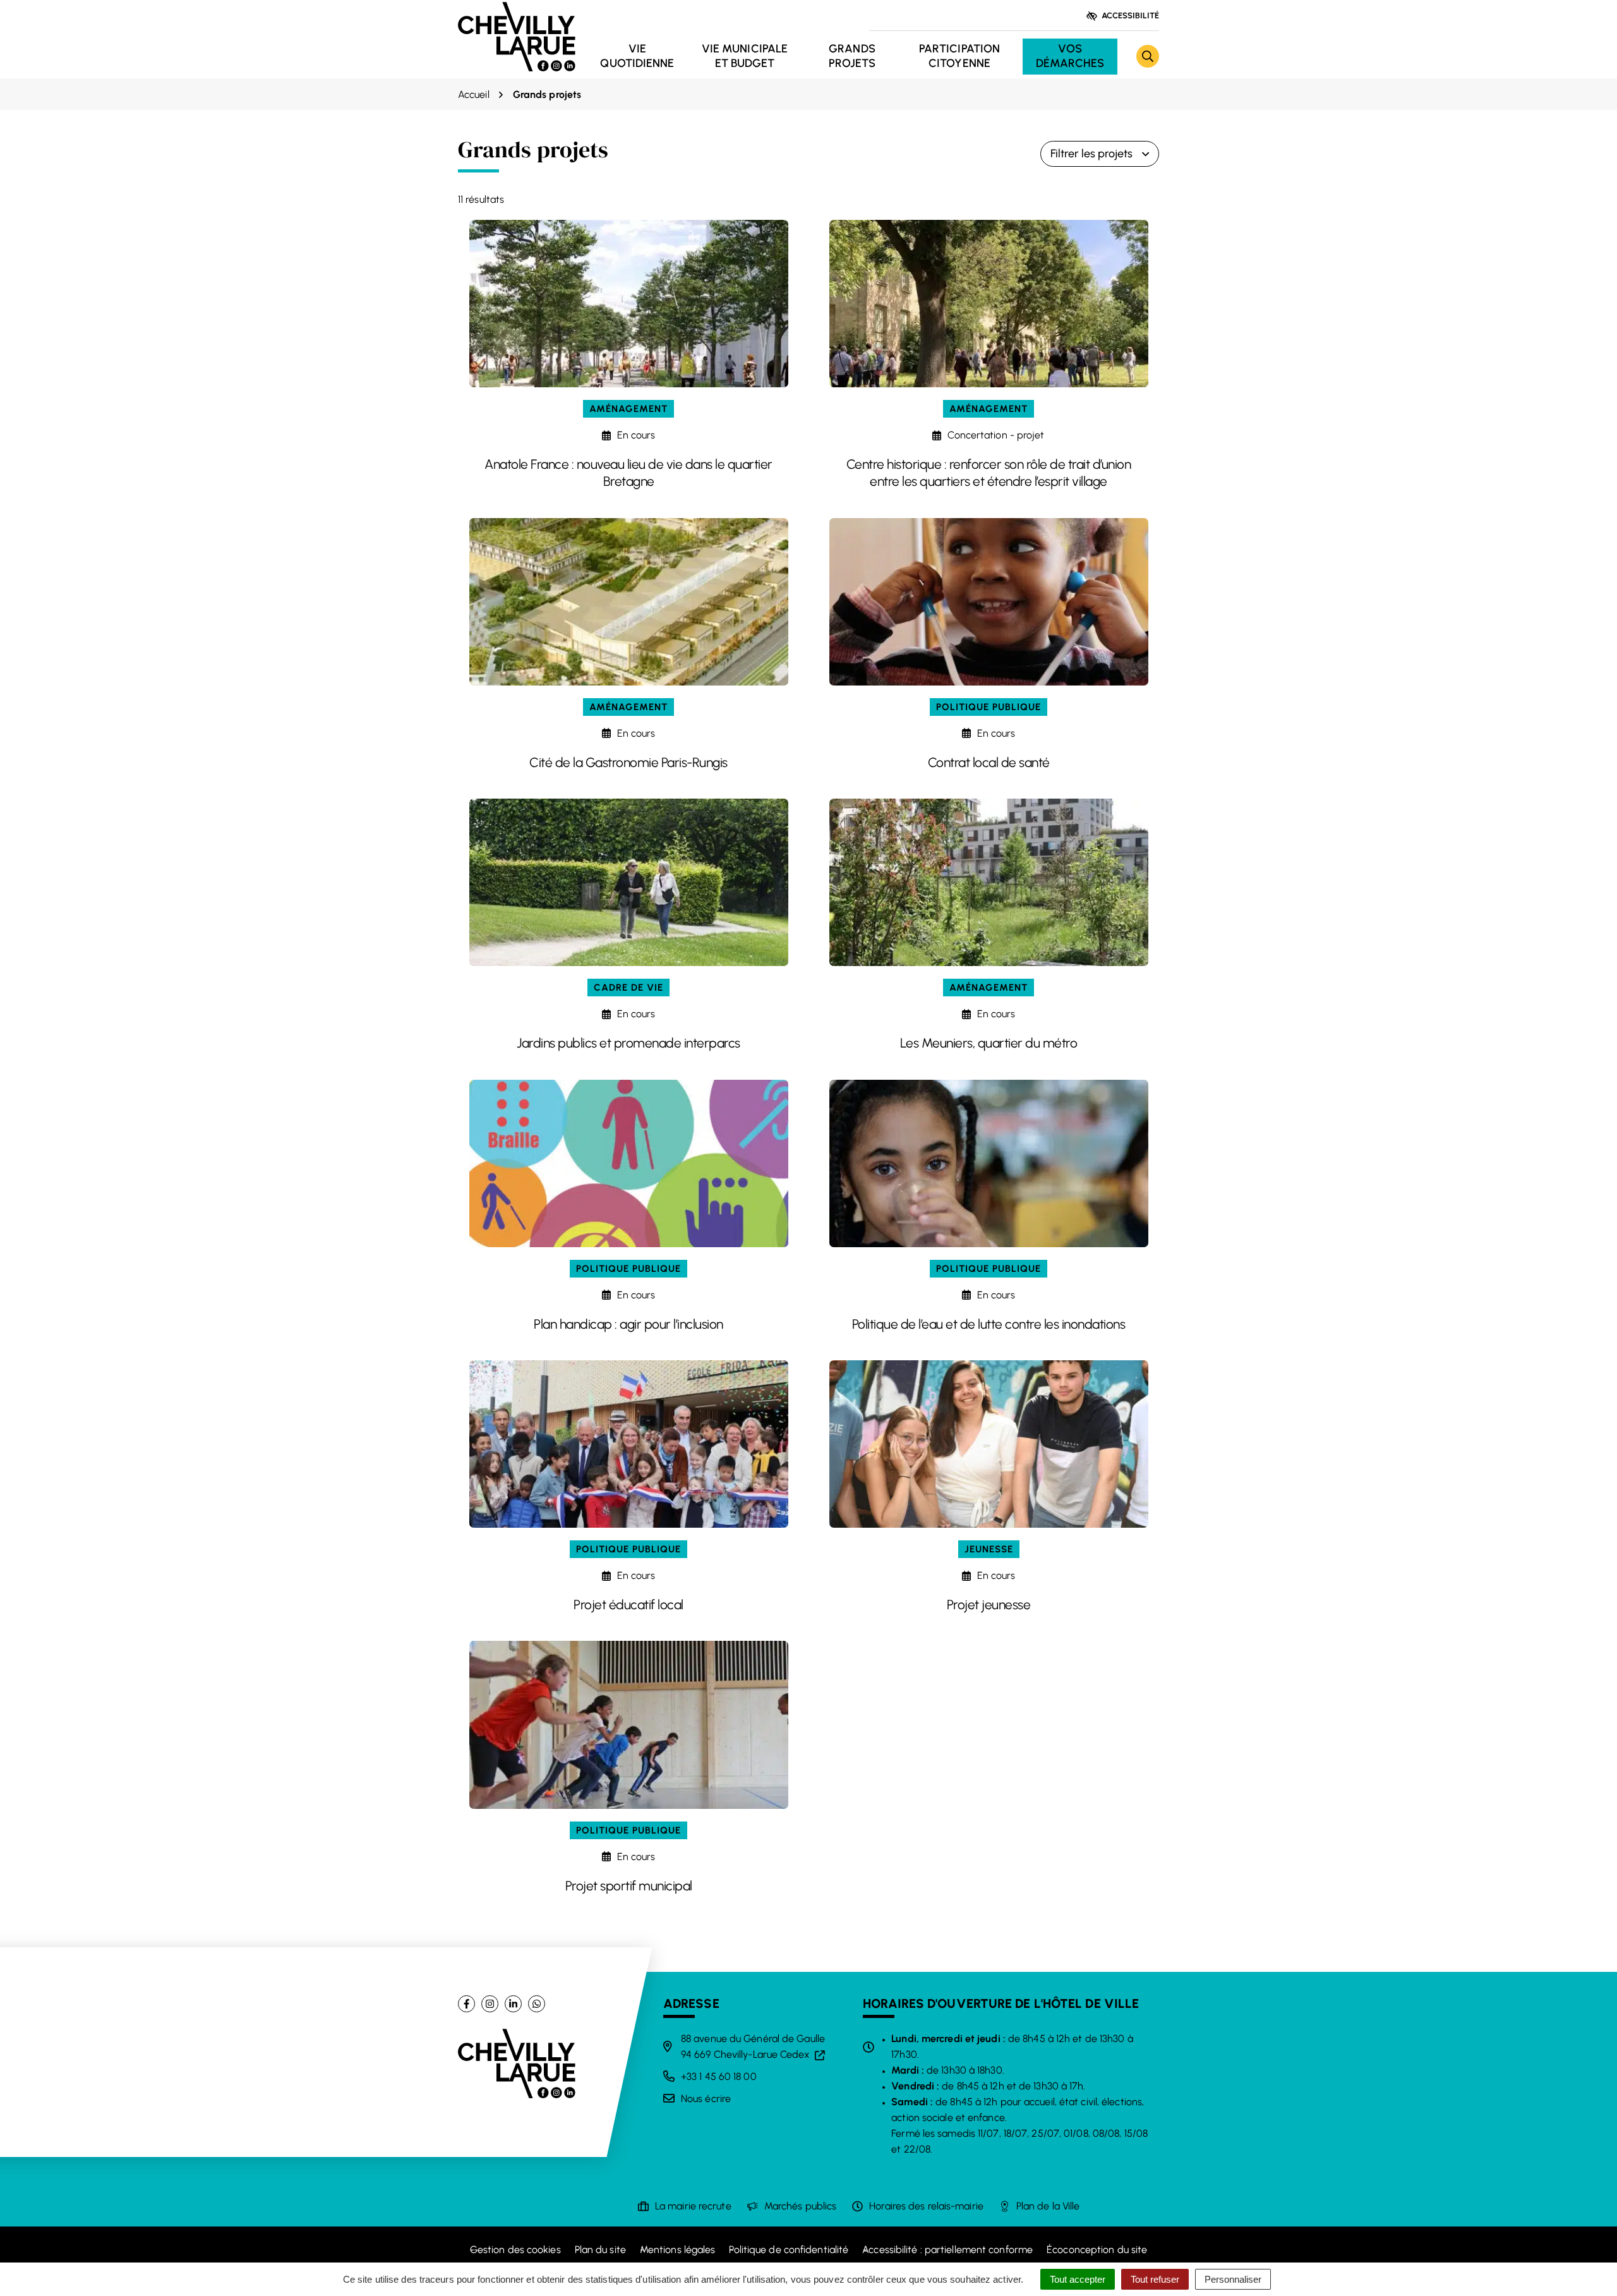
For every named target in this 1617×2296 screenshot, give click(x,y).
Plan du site (600, 2250)
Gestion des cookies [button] (515, 2250)
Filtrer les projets (1091, 154)
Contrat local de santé (989, 762)
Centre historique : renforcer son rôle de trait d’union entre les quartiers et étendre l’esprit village (989, 473)
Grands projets (852, 56)
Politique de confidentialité (789, 2250)
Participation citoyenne (959, 56)
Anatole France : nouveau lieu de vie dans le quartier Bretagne (628, 473)
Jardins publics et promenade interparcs (628, 1043)
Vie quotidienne (637, 56)
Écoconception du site (1097, 2250)
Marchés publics (801, 2206)
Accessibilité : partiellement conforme (947, 2250)
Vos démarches (1070, 56)
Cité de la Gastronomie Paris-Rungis (628, 762)
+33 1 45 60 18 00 (719, 2076)
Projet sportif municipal (629, 1886)
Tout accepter (1078, 2279)
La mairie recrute (693, 2206)
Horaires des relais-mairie (926, 2206)
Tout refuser (1155, 2279)
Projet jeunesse (989, 1604)
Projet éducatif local (628, 1604)
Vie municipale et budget (745, 56)
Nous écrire (706, 2099)
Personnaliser (1233, 2279)
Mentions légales (678, 2250)
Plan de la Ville (1048, 2206)
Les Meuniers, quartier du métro (989, 1043)
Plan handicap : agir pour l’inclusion (628, 1324)
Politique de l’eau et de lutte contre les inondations (989, 1324)
